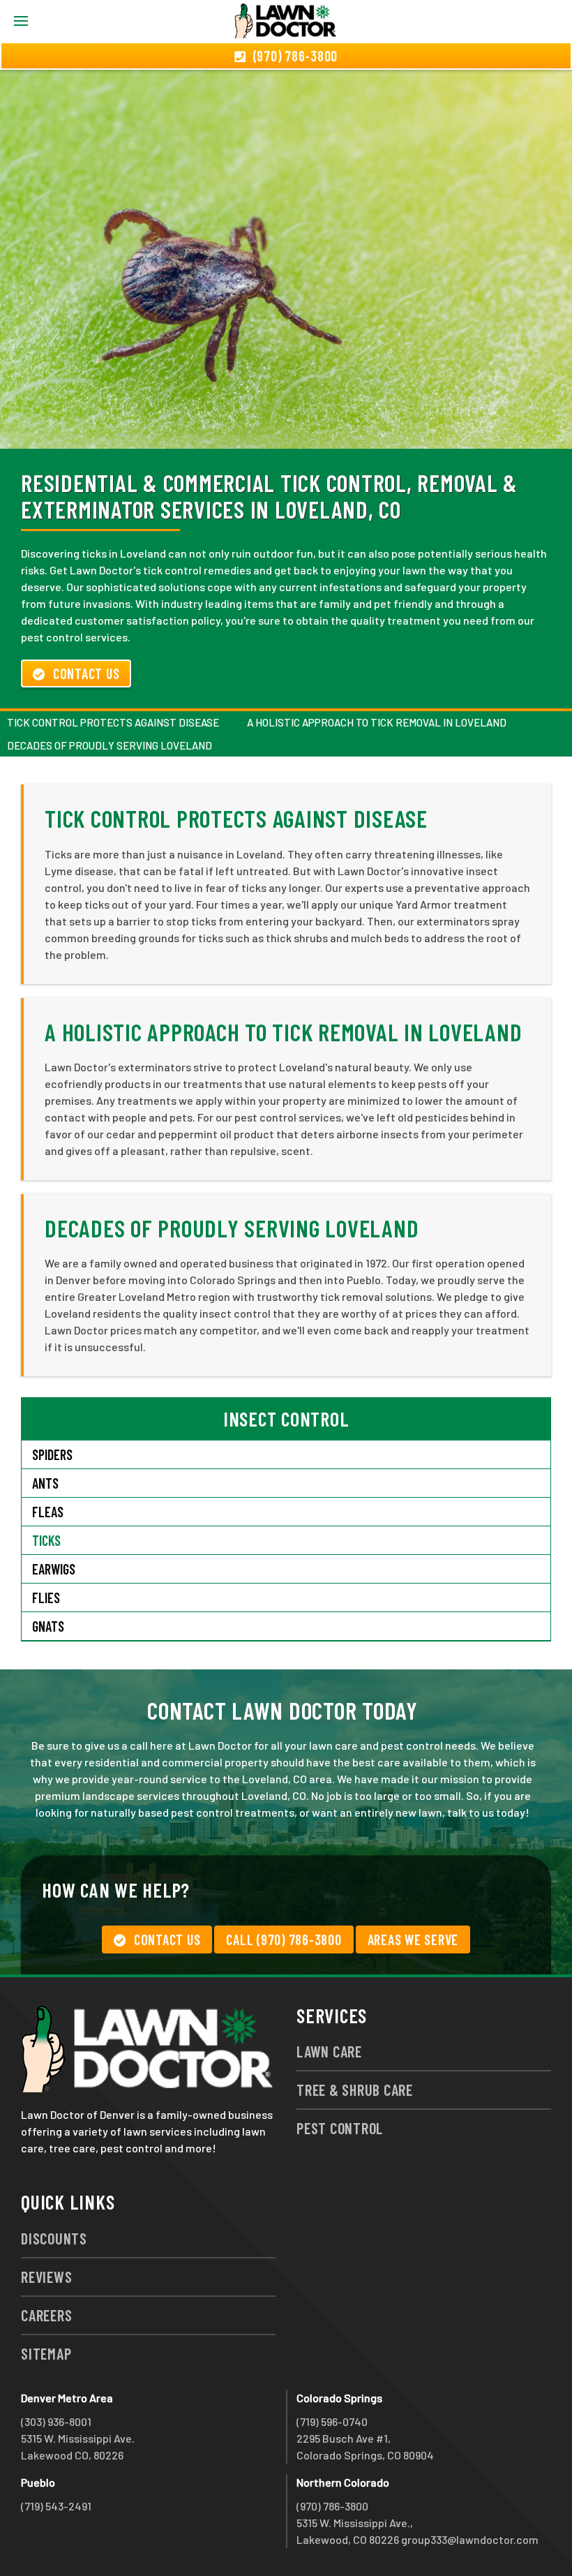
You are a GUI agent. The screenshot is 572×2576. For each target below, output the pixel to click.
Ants (45, 1483)
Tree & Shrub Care (355, 2090)
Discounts (54, 2238)
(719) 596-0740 (332, 2421)
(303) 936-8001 (56, 2421)
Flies (46, 1598)
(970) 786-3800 (332, 2506)
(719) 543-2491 (56, 2506)
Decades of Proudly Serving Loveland (110, 745)
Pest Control (340, 2128)
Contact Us (86, 673)
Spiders (52, 1454)
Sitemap (46, 2353)
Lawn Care (329, 2051)
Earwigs (54, 1569)
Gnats (48, 1626)
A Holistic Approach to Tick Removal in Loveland (377, 722)
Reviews (46, 2277)
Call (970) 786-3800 (284, 1940)
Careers (46, 2315)
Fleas (48, 1512)
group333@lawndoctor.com (470, 2539)
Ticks (46, 1540)
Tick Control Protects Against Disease (113, 722)
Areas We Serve (413, 1940)
